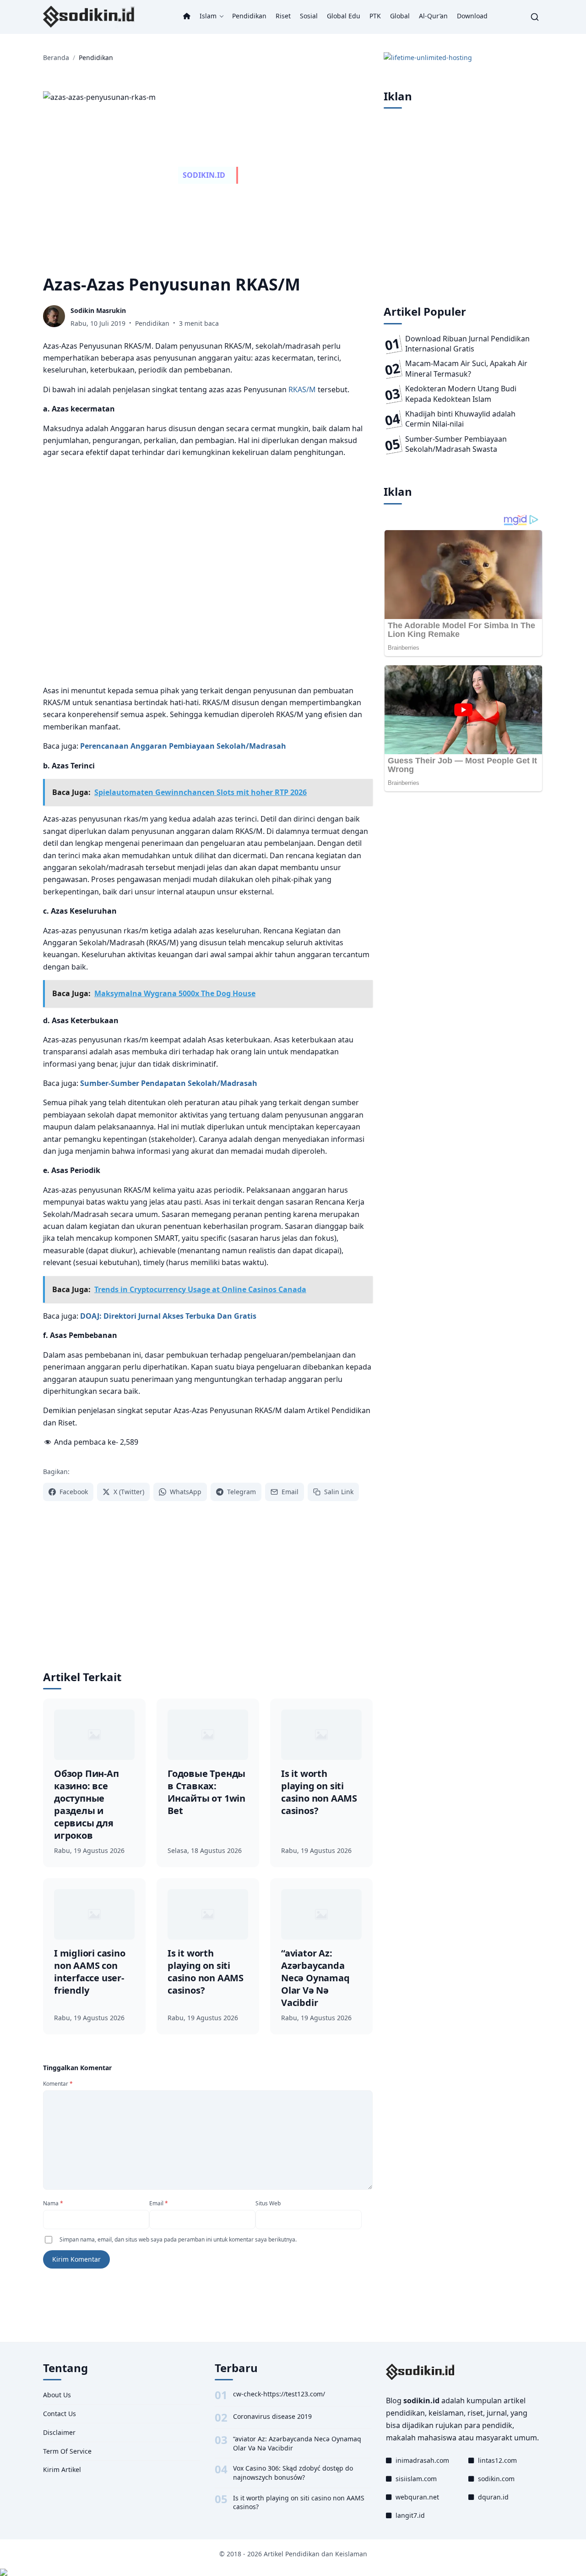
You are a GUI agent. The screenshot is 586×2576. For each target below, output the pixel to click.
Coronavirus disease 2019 (272, 2416)
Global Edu (344, 16)
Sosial (309, 16)
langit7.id (410, 2515)
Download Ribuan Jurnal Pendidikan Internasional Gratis (467, 344)
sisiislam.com (416, 2479)
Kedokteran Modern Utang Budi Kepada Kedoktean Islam (461, 394)
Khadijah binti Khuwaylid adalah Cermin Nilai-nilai (460, 419)
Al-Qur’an (433, 16)
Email (159, 2203)
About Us (57, 2395)
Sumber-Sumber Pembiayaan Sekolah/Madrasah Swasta (456, 444)
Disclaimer (59, 2432)
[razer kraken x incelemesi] (293, 2572)
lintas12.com (497, 2460)
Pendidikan (249, 16)
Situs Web (268, 2203)
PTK (375, 16)
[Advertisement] (208, 572)
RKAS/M (302, 389)
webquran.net (417, 2497)
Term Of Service (67, 2451)
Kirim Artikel (62, 2469)
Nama (53, 2203)
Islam (208, 16)
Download (472, 16)
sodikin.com (496, 2479)
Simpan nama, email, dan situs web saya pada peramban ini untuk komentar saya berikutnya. (178, 2239)
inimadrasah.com (422, 2460)
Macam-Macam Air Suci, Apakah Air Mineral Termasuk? (466, 368)
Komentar (58, 2084)
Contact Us (60, 2414)
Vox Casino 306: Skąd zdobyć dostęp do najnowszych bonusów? (293, 2473)
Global (400, 16)
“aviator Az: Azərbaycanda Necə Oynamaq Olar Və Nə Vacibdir (297, 2443)
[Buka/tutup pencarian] (535, 17)
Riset (283, 16)
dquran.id (493, 2497)
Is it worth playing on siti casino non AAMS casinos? (299, 2502)
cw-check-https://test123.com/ (279, 2394)
